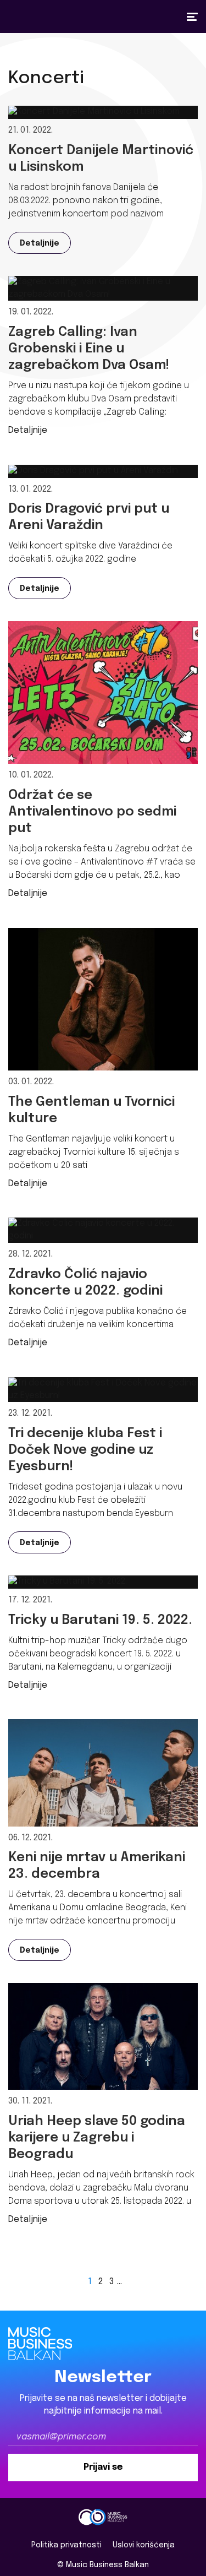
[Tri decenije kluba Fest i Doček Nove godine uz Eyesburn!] (103, 1390)
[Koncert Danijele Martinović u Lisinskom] (94, 112)
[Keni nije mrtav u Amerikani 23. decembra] (103, 1773)
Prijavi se (103, 2467)
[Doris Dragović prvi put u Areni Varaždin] (93, 471)
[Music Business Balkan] (103, 2517)
